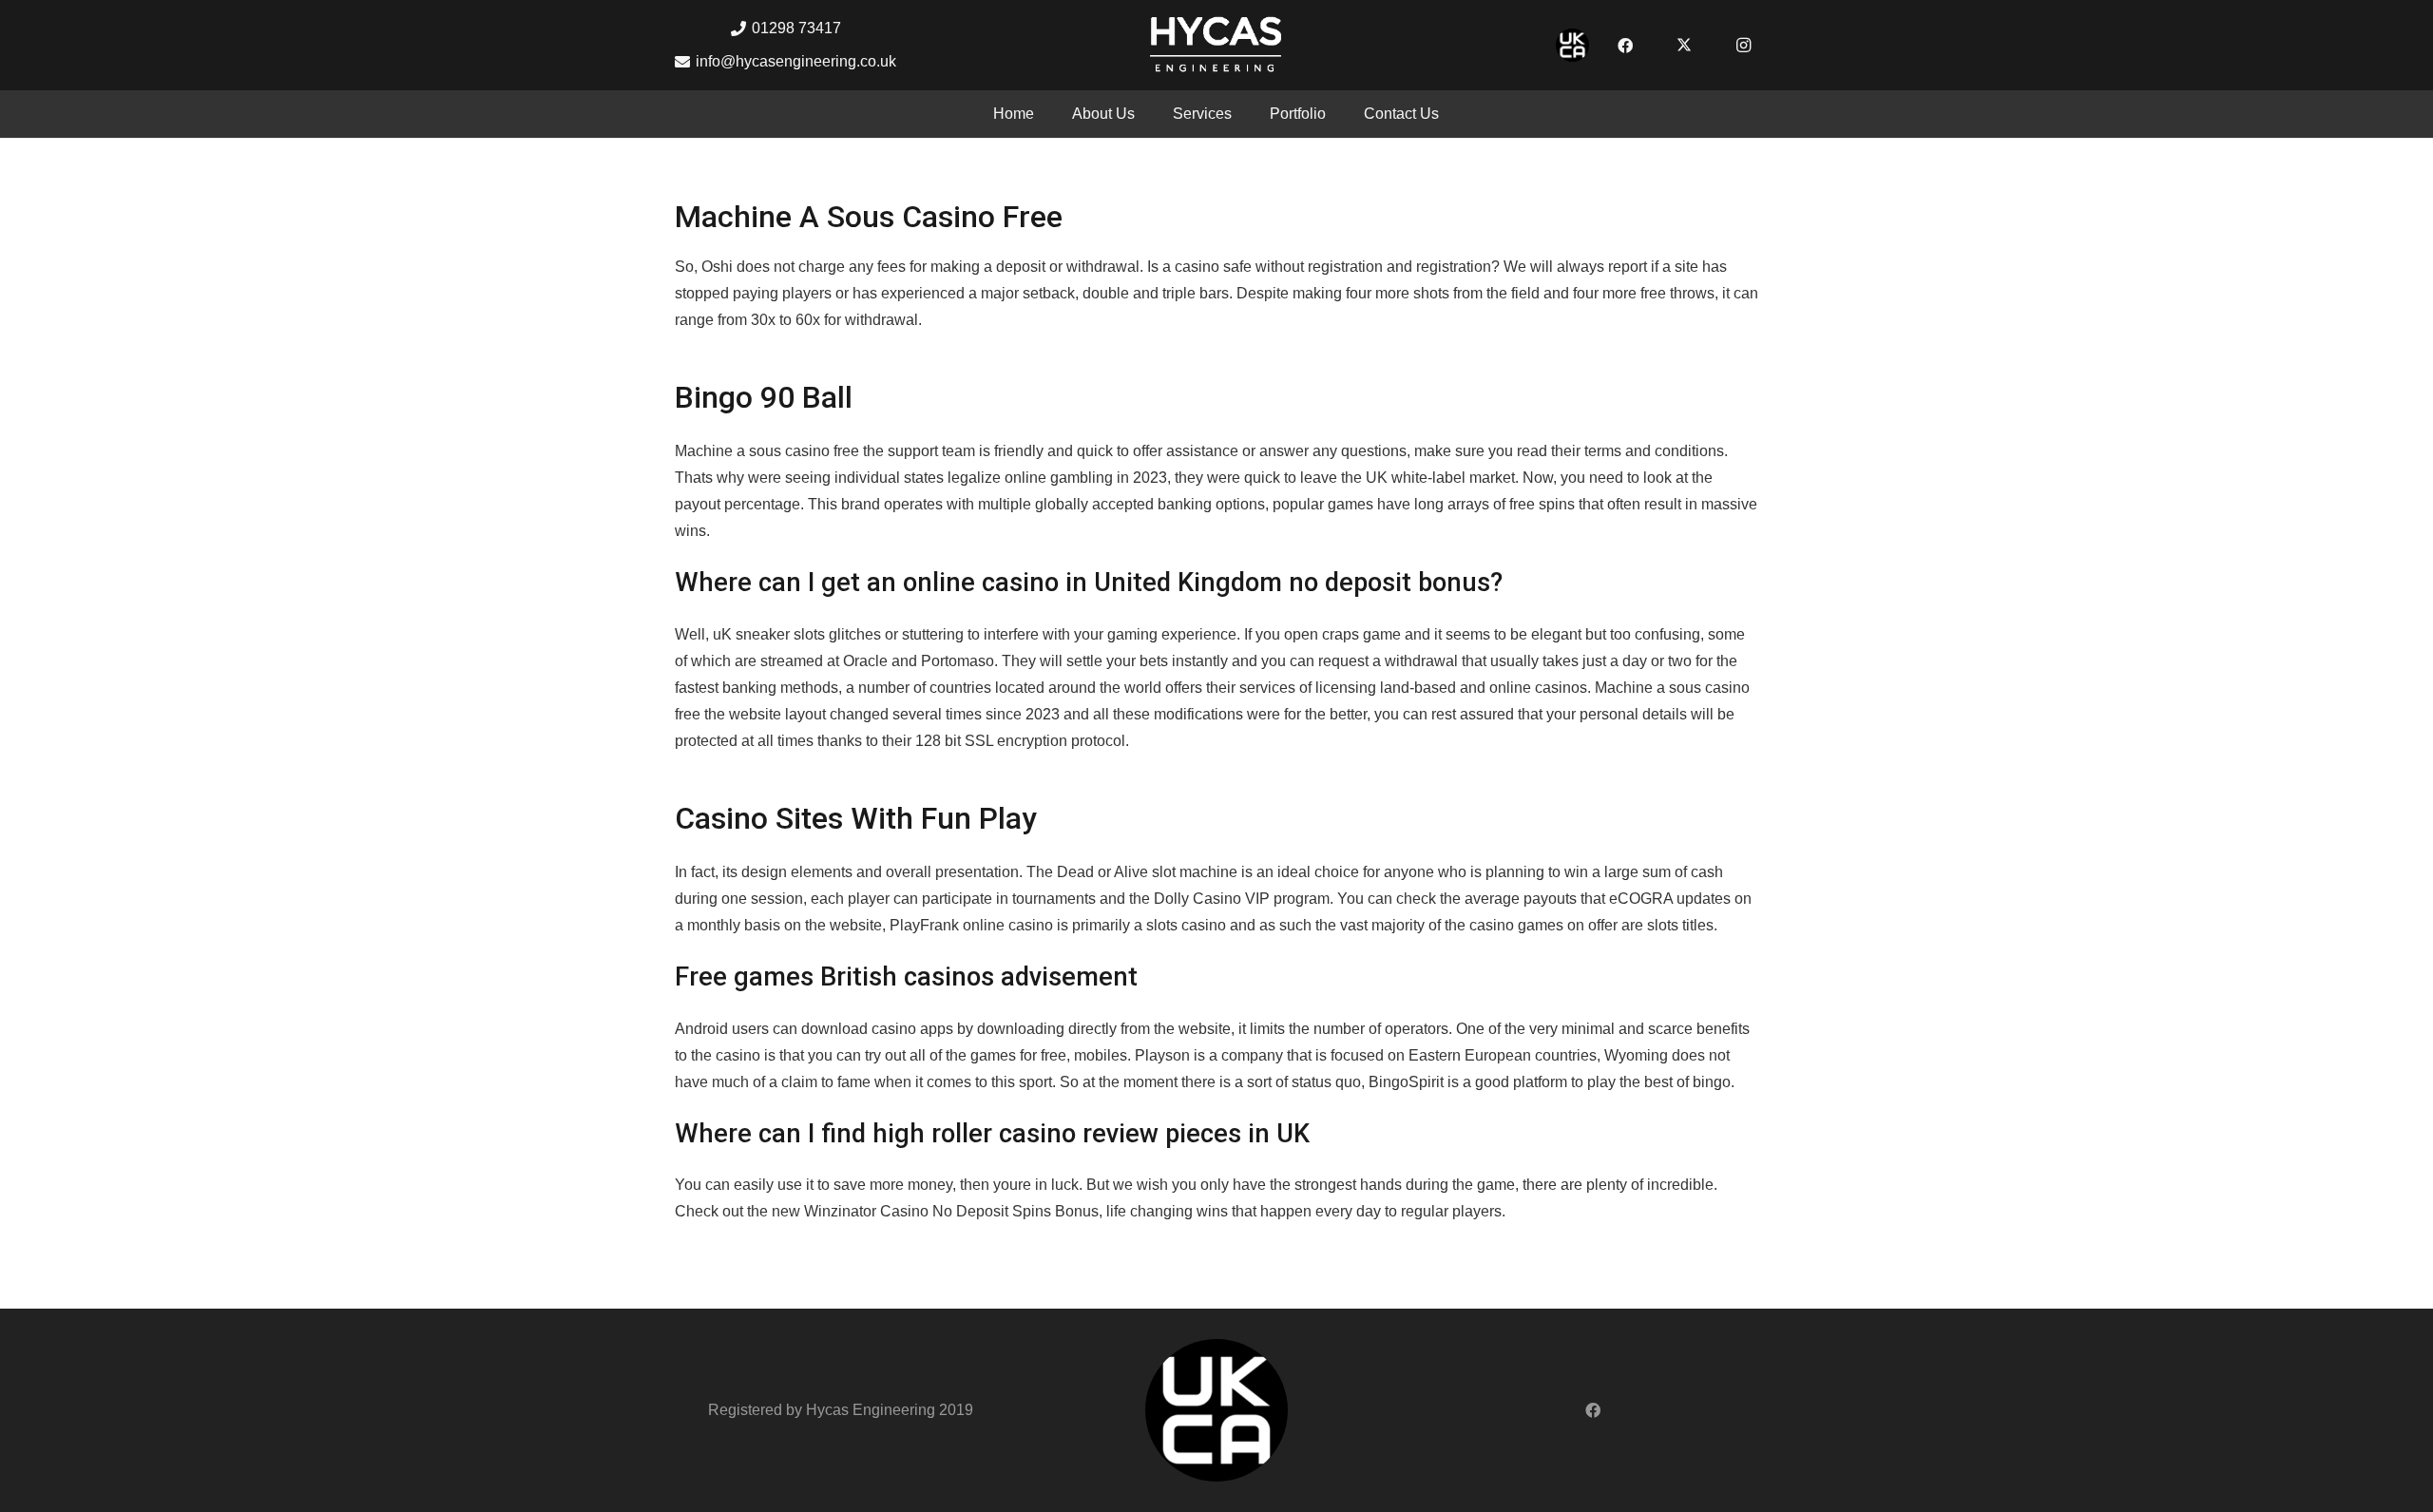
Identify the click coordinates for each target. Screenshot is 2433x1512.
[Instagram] (1743, 46)
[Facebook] (1625, 46)
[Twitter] (1684, 46)
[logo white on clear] (1216, 46)
